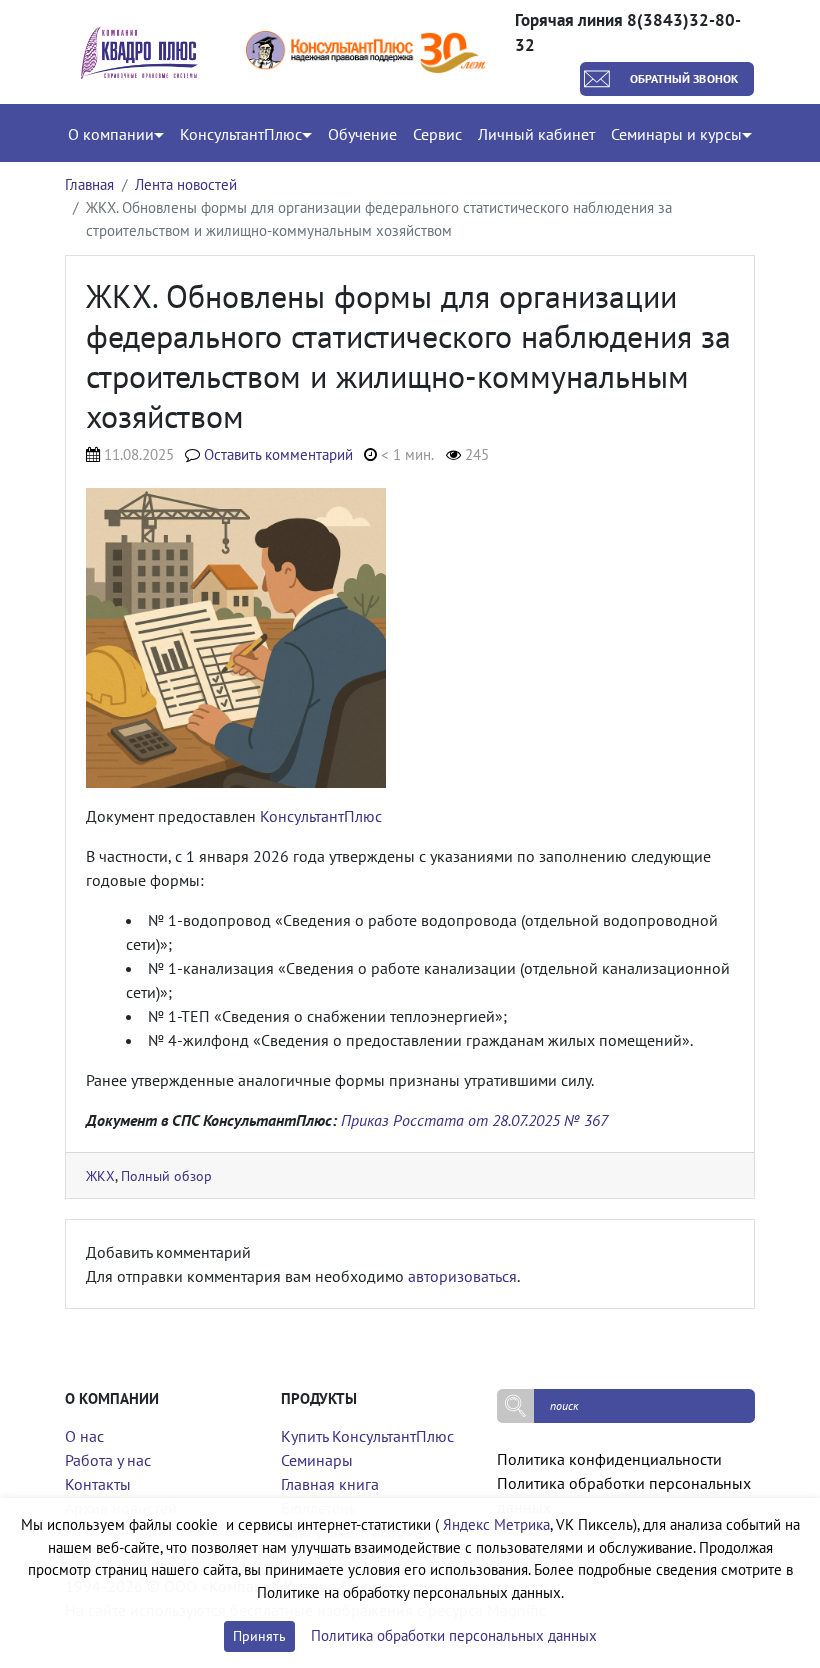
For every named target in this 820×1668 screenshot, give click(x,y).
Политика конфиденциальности (609, 1459)
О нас (84, 1436)
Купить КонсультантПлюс (367, 1436)
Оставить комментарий (278, 454)
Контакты (98, 1484)
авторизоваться (462, 1276)
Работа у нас (108, 1460)
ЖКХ (100, 1175)
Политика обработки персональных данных (454, 1635)
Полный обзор (166, 1175)
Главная (89, 184)
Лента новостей (186, 184)
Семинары (317, 1460)
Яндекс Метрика (496, 1524)
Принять (259, 1636)
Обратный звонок (684, 78)
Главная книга (330, 1484)
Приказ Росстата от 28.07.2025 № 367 (474, 1120)
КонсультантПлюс (321, 816)
